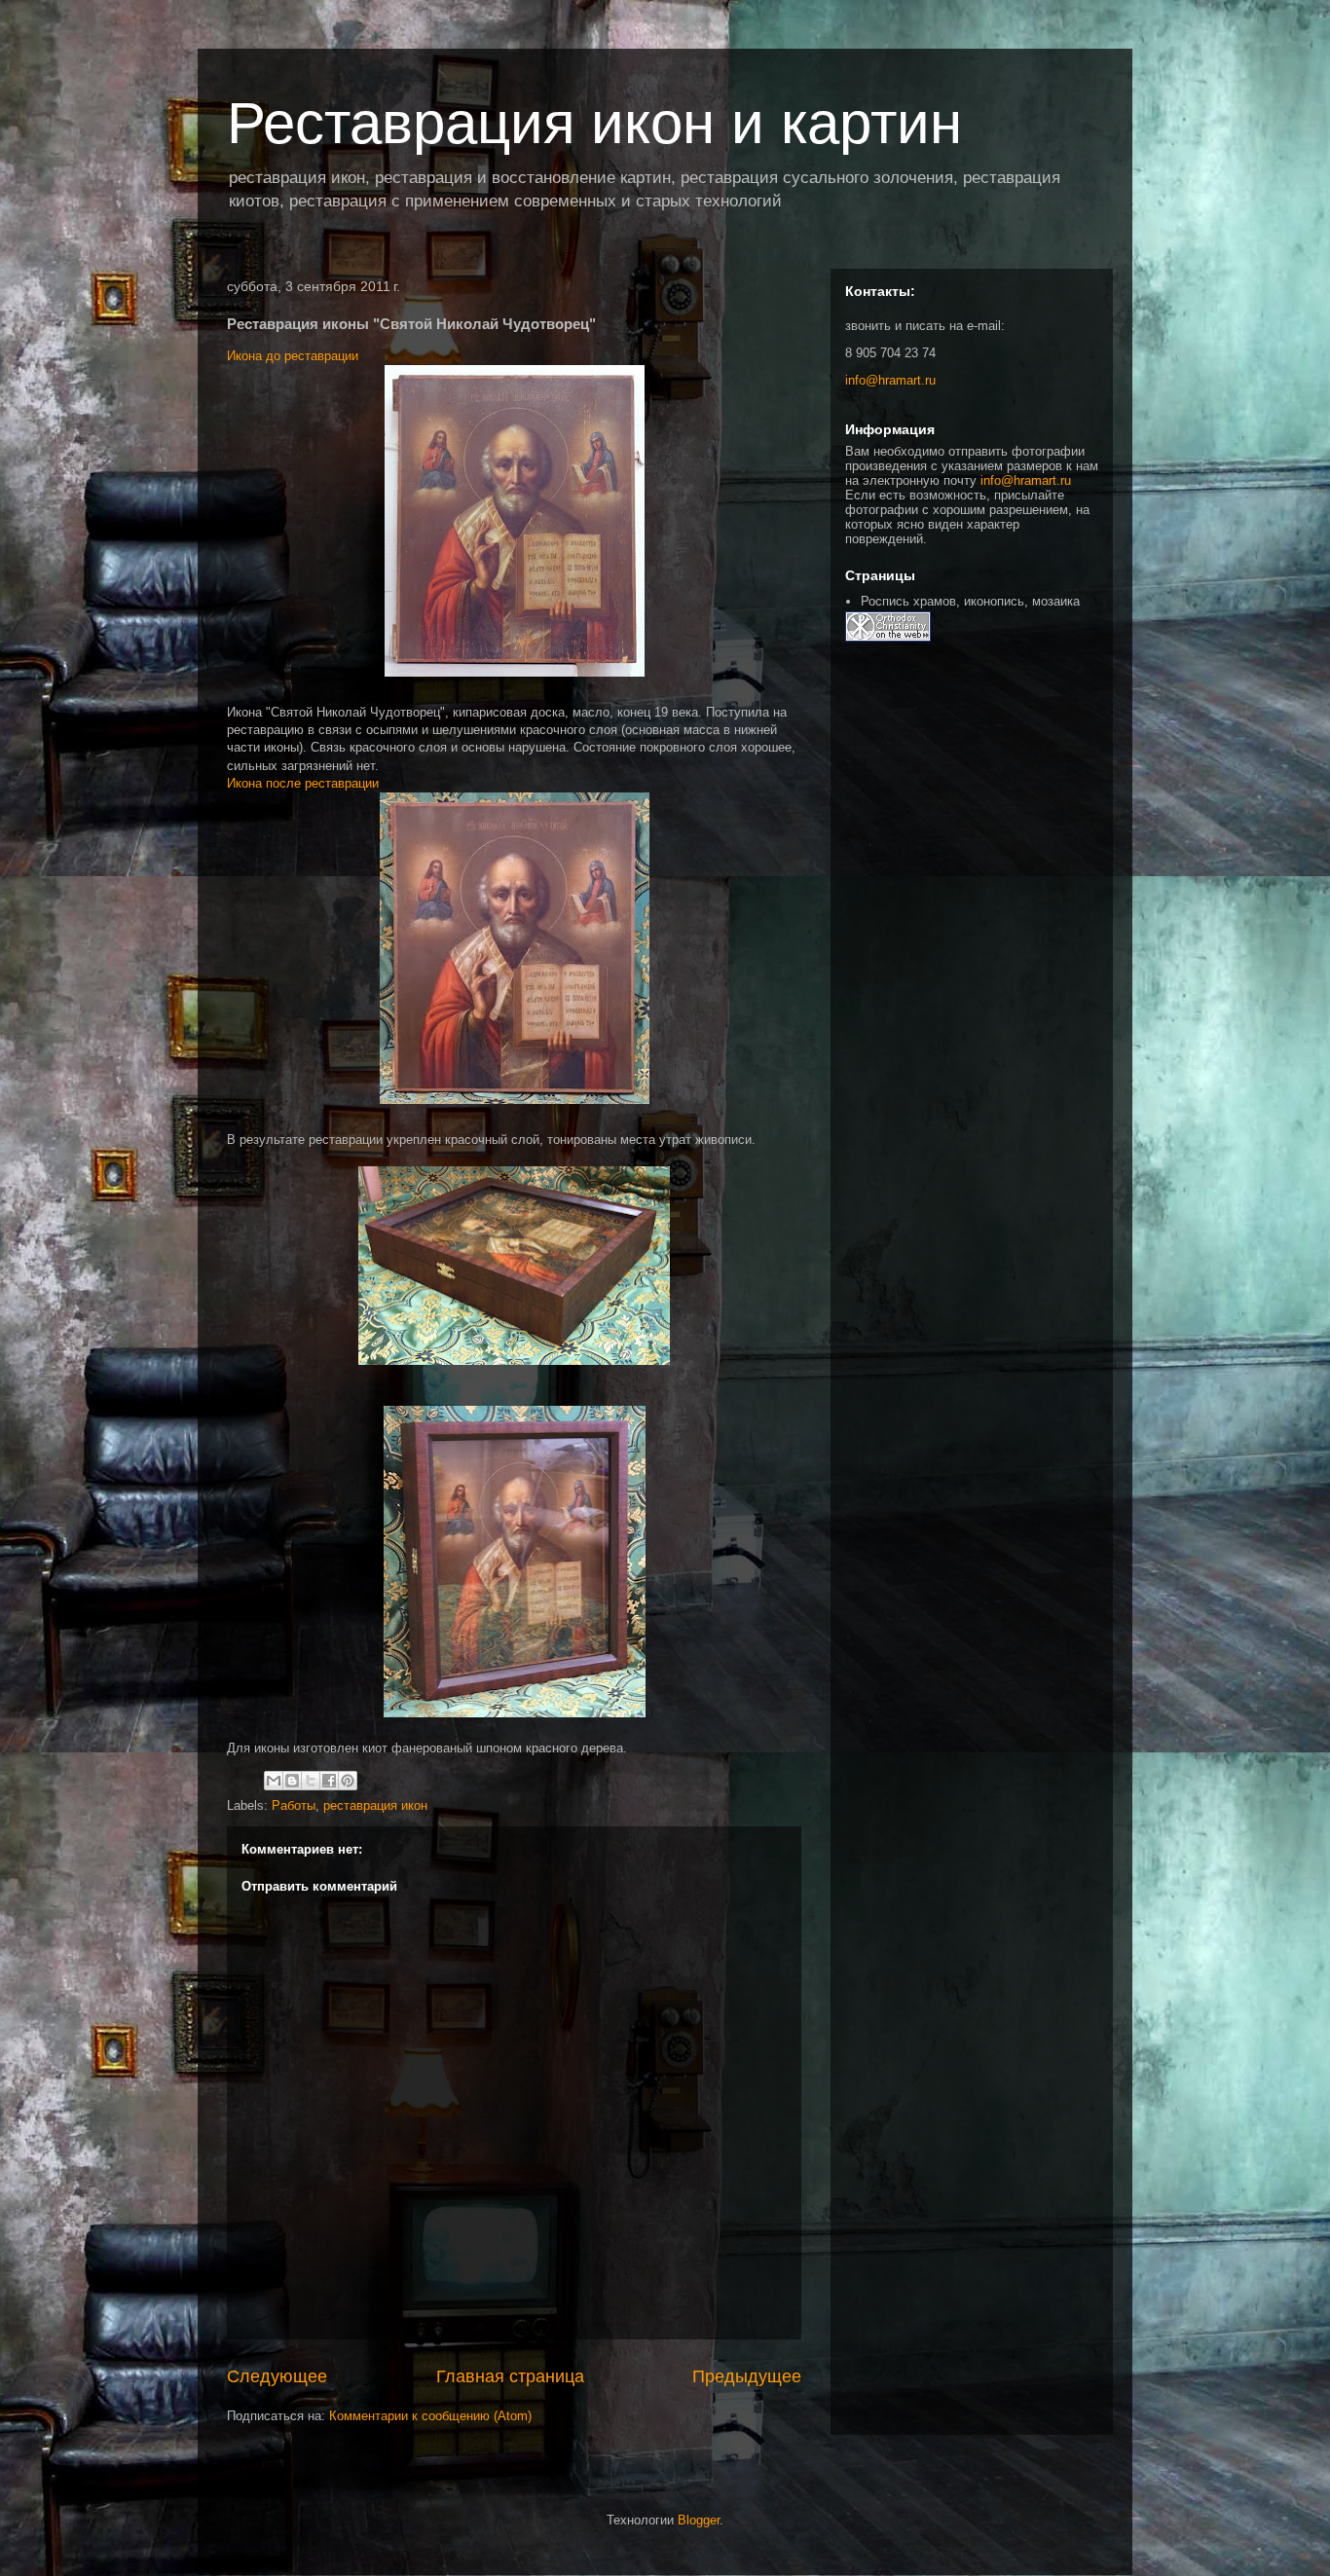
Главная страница (510, 2376)
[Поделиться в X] (311, 1781)
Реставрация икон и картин (594, 123)
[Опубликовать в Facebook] (329, 1781)
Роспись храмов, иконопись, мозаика (970, 601)
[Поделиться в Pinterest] (348, 1781)
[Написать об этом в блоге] (292, 1781)
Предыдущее (747, 2376)
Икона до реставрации (293, 356)
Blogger (699, 2520)
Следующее (277, 2376)
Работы (294, 1805)
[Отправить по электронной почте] (274, 1781)
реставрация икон (375, 1805)
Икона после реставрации (303, 783)
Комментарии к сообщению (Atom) (430, 2416)
